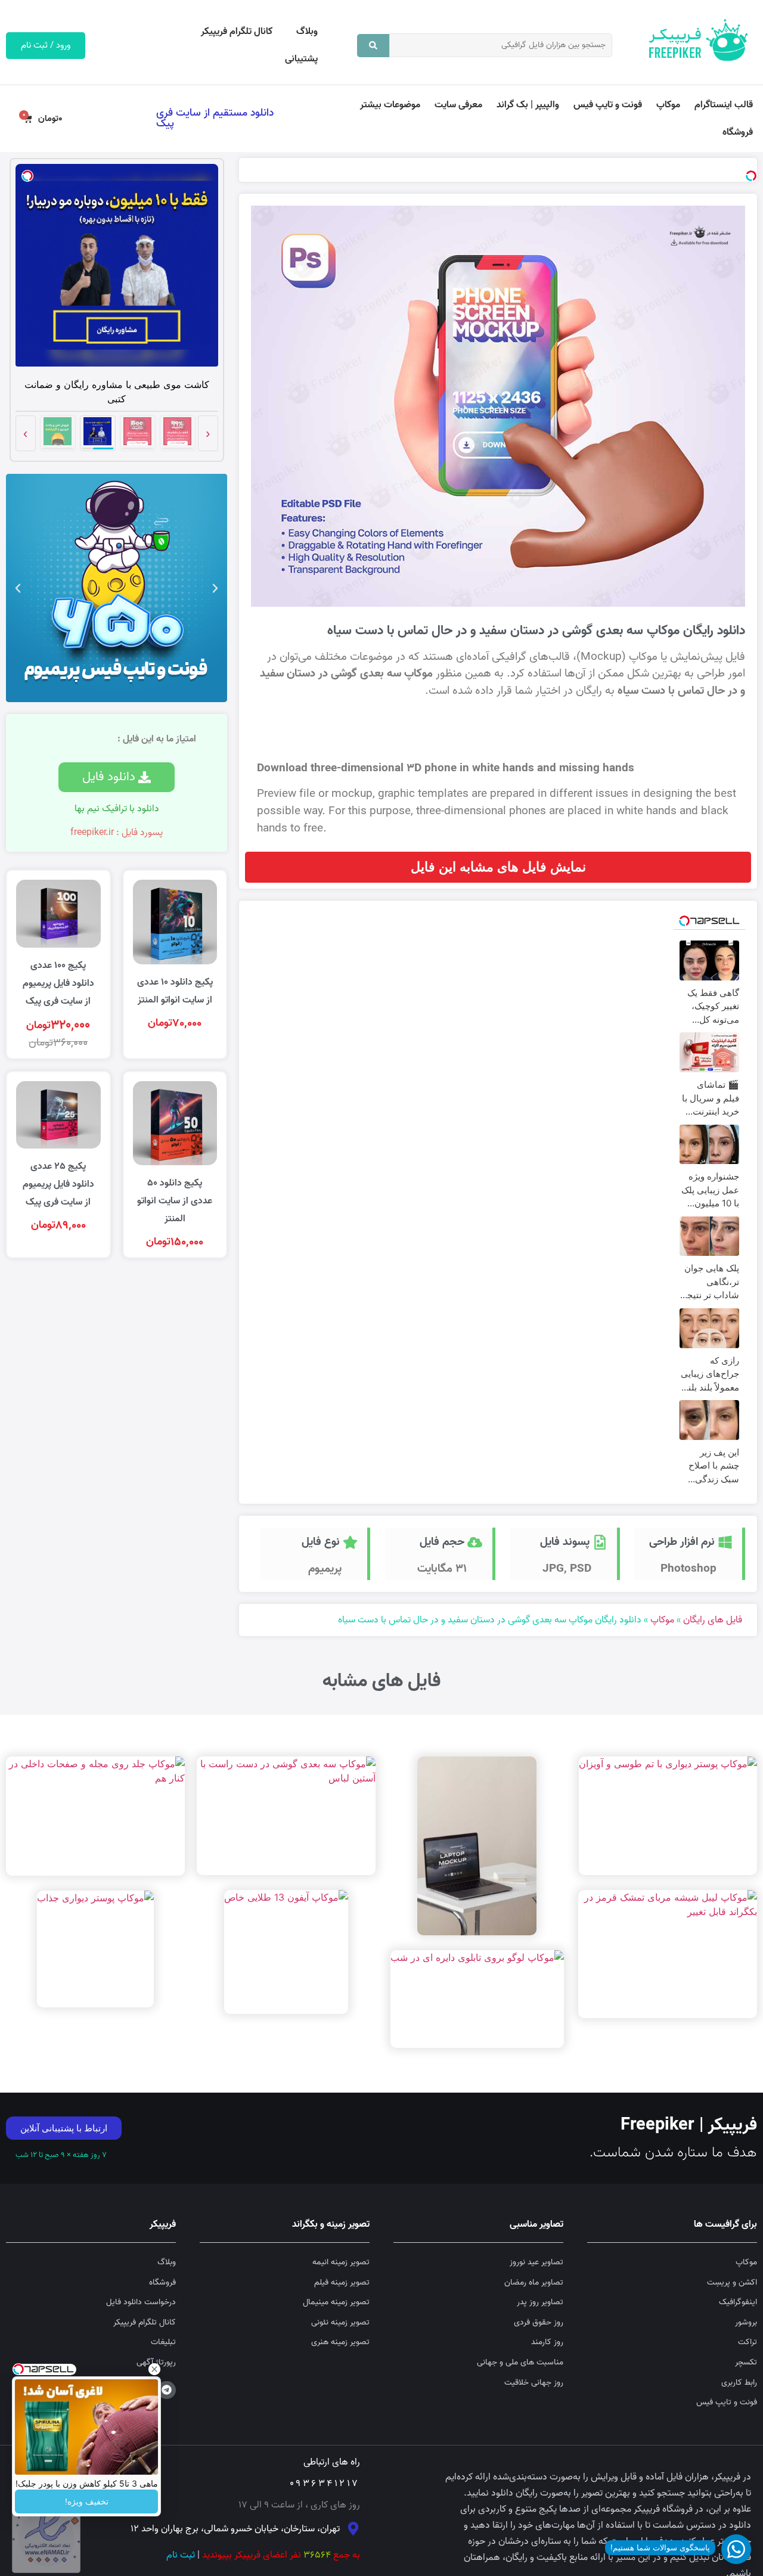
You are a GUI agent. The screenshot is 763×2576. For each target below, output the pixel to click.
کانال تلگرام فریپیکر (237, 32)
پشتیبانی (301, 59)
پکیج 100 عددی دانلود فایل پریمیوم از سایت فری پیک (58, 983)
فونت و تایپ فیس (608, 105)
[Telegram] (167, 2390)
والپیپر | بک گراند (528, 105)
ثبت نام (181, 2555)
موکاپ (668, 105)
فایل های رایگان (713, 1620)
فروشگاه (738, 132)
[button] (215, 588)
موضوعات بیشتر (390, 105)
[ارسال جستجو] (373, 46)
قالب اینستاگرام (724, 105)
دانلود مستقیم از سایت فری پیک (215, 118)
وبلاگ (307, 32)
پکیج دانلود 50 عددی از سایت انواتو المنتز (175, 1201)
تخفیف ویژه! (87, 2501)
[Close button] (154, 2369)
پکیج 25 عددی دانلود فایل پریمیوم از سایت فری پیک (58, 1184)
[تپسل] (751, 176)
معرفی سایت (458, 105)
